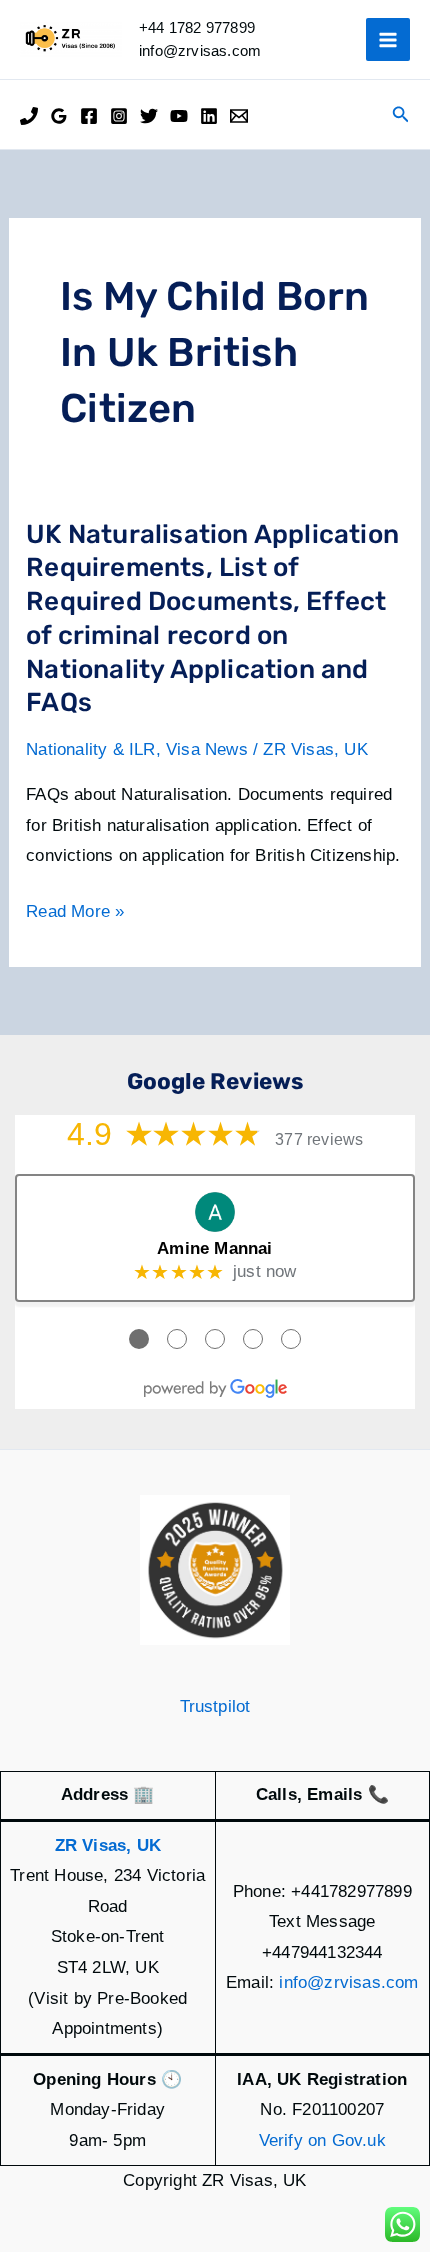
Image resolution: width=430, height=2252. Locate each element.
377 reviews (319, 1139)
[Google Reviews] (59, 116)
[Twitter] (149, 116)
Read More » (75, 914)
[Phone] (29, 116)
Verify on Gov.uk (322, 2140)
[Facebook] (89, 116)
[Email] (239, 116)
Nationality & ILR (90, 749)
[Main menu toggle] (388, 40)
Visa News (207, 749)
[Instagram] (119, 116)
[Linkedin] (209, 116)
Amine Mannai (214, 1248)
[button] (401, 115)
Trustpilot (215, 1706)
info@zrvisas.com (348, 1982)
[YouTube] (179, 116)
